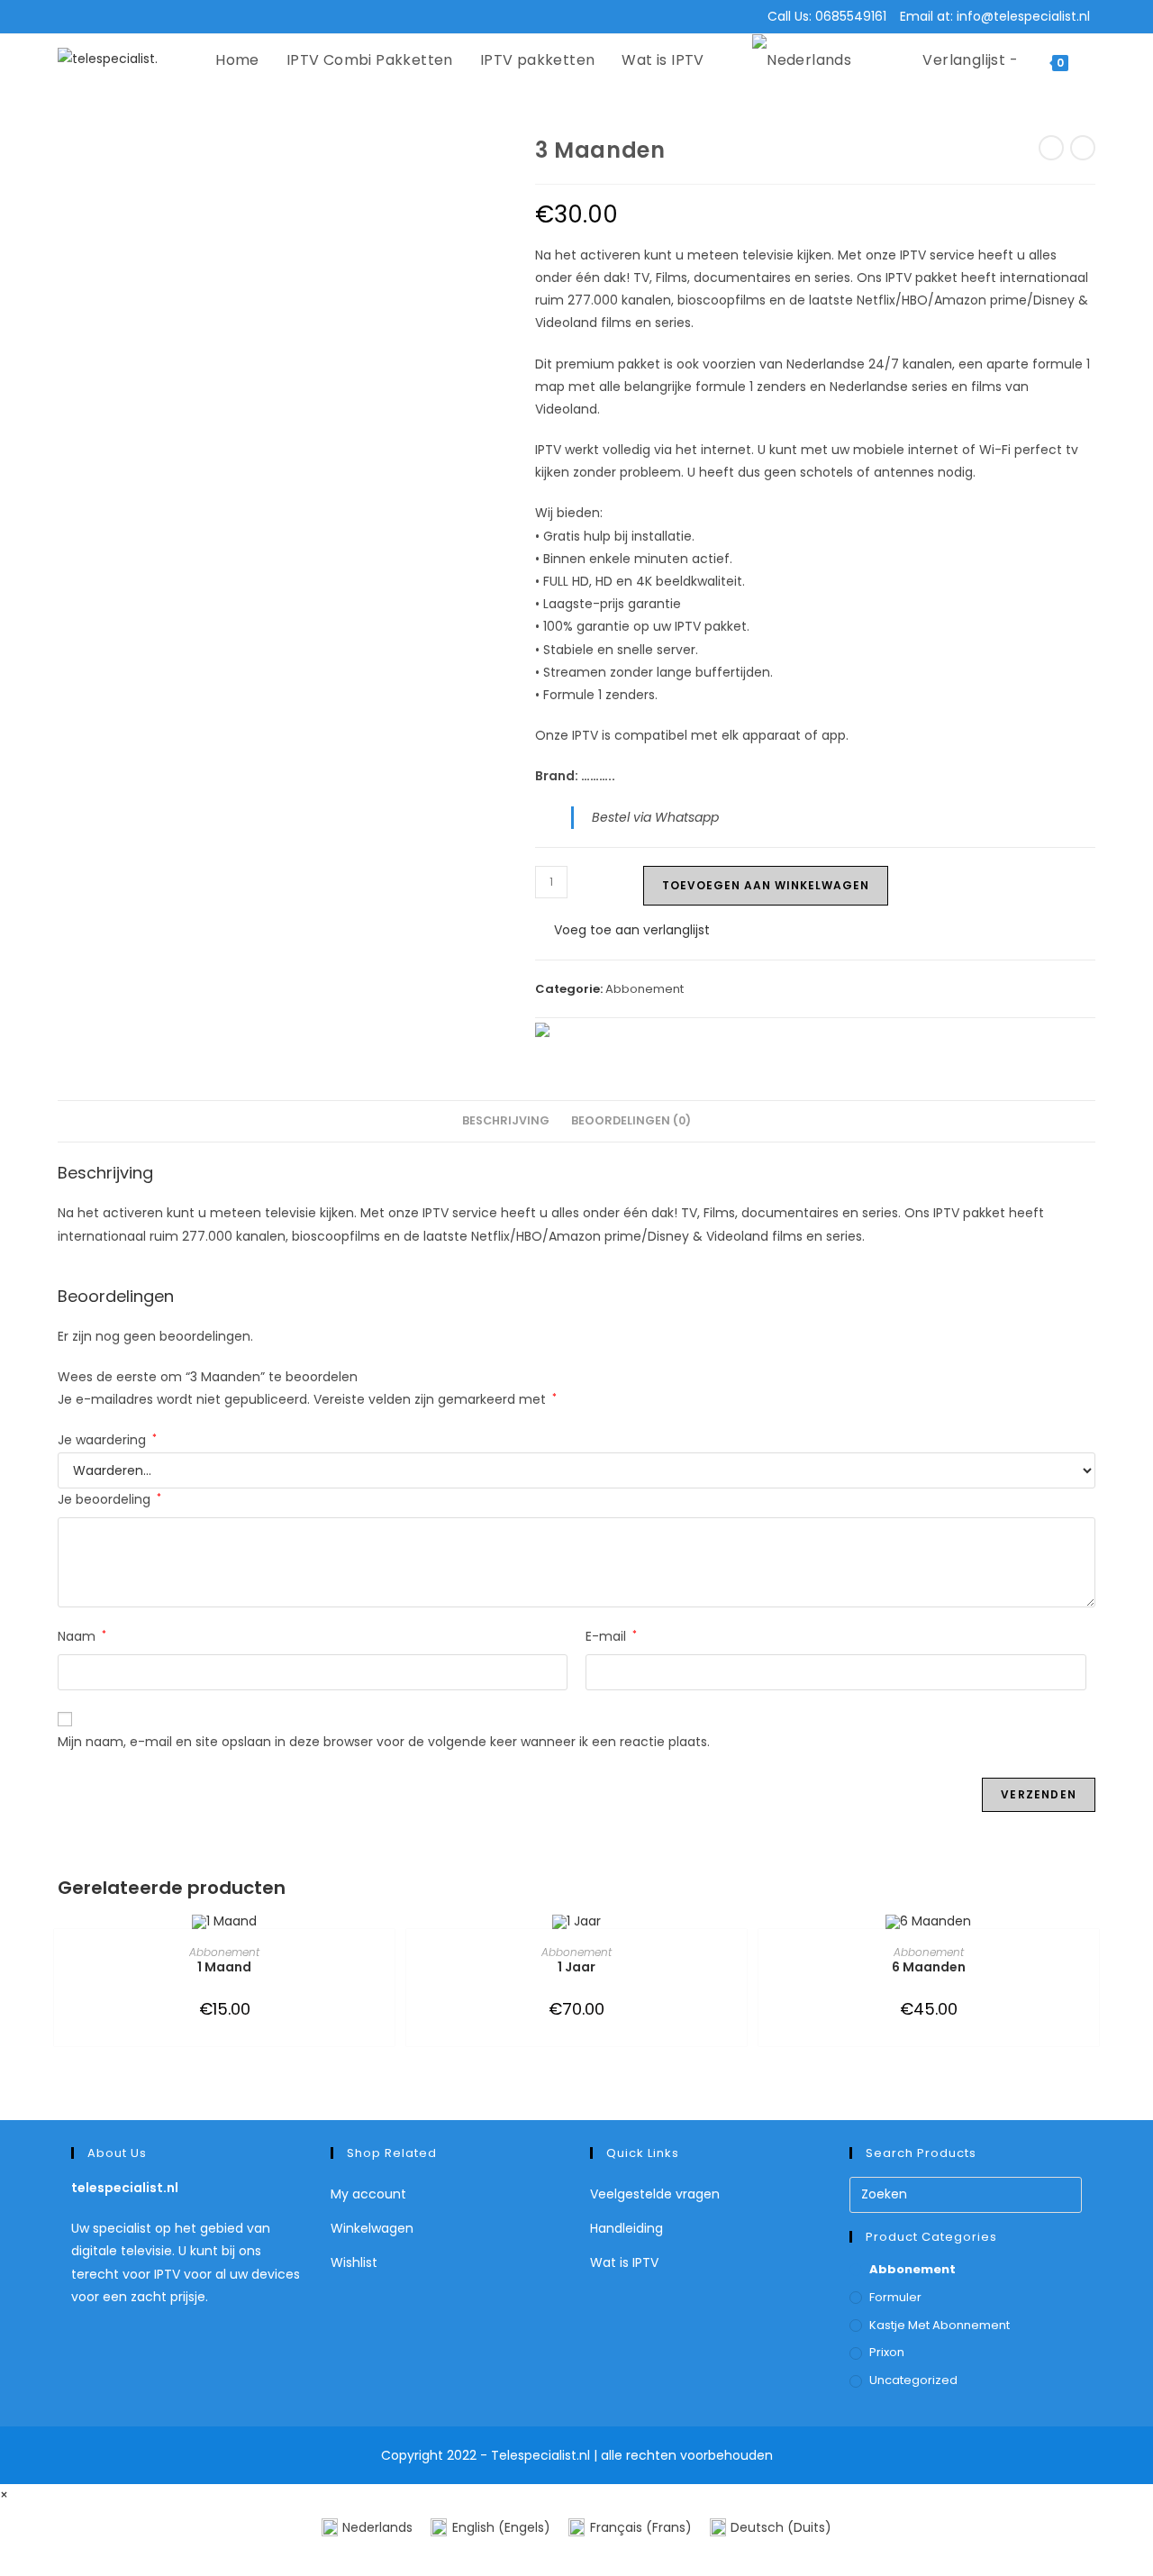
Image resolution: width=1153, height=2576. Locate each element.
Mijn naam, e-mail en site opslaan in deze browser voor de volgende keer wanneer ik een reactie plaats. (384, 1742)
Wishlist (354, 2262)
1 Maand (224, 1967)
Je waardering (107, 1440)
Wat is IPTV (624, 2262)
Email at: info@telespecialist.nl (995, 16)
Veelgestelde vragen (655, 2194)
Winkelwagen (372, 2228)
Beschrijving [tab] (506, 1120)
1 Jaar (576, 1967)
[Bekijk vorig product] (1051, 148)
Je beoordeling (109, 1499)
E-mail (611, 1636)
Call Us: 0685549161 (827, 16)
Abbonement (645, 989)
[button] (622, 930)
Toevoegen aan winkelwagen (766, 885)
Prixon (887, 2352)
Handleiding (626, 2228)
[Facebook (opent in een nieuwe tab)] (74, 17)
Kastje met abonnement (940, 2325)
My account (368, 2194)
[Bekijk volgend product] (1083, 148)
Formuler (895, 2297)
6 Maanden (929, 1967)
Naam (82, 1636)
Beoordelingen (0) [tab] (631, 1120)
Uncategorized (913, 2380)
